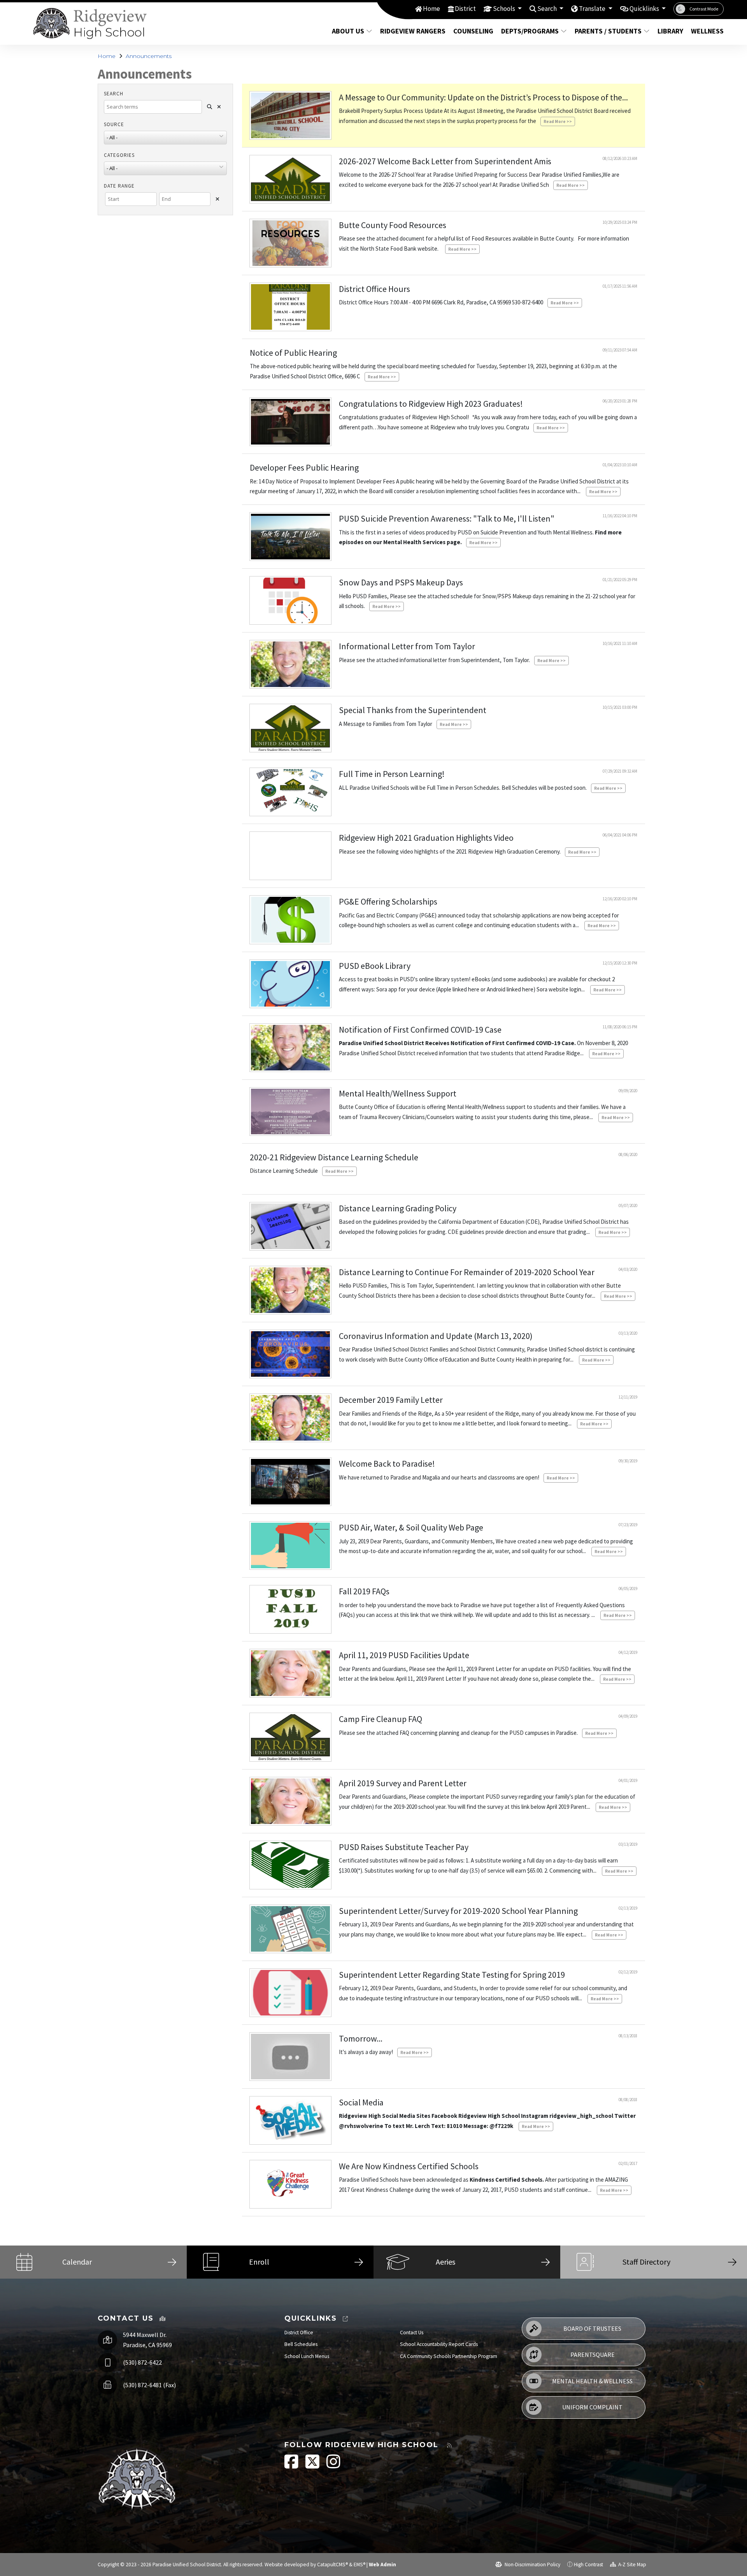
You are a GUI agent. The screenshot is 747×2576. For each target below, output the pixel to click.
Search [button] (548, 9)
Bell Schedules (301, 2344)
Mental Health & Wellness (592, 2381)
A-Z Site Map (632, 2565)
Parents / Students (608, 31)
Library (670, 31)
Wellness (706, 31)
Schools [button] (505, 9)
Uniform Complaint (592, 2407)
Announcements (149, 56)
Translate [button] (593, 9)
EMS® (359, 2565)
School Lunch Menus (307, 2356)
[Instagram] (333, 2466)
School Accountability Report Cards (439, 2344)
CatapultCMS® (332, 2565)
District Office (299, 2333)
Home (431, 9)
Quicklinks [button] (645, 9)
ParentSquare (593, 2355)
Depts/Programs (530, 31)
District (465, 9)
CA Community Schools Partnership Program (449, 2356)
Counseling (473, 31)
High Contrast (588, 2565)
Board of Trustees (592, 2328)
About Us (348, 31)
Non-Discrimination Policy (532, 2565)
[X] (313, 2466)
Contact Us (412, 2333)
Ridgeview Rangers (411, 31)
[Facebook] (292, 2466)
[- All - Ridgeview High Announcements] (165, 140)
